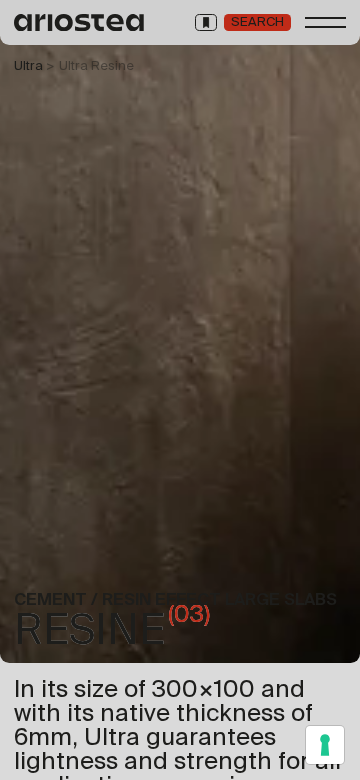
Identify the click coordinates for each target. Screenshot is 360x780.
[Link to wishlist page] (206, 22)
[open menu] (326, 22)
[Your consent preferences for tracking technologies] (325, 745)
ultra (28, 65)
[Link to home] (80, 22)
